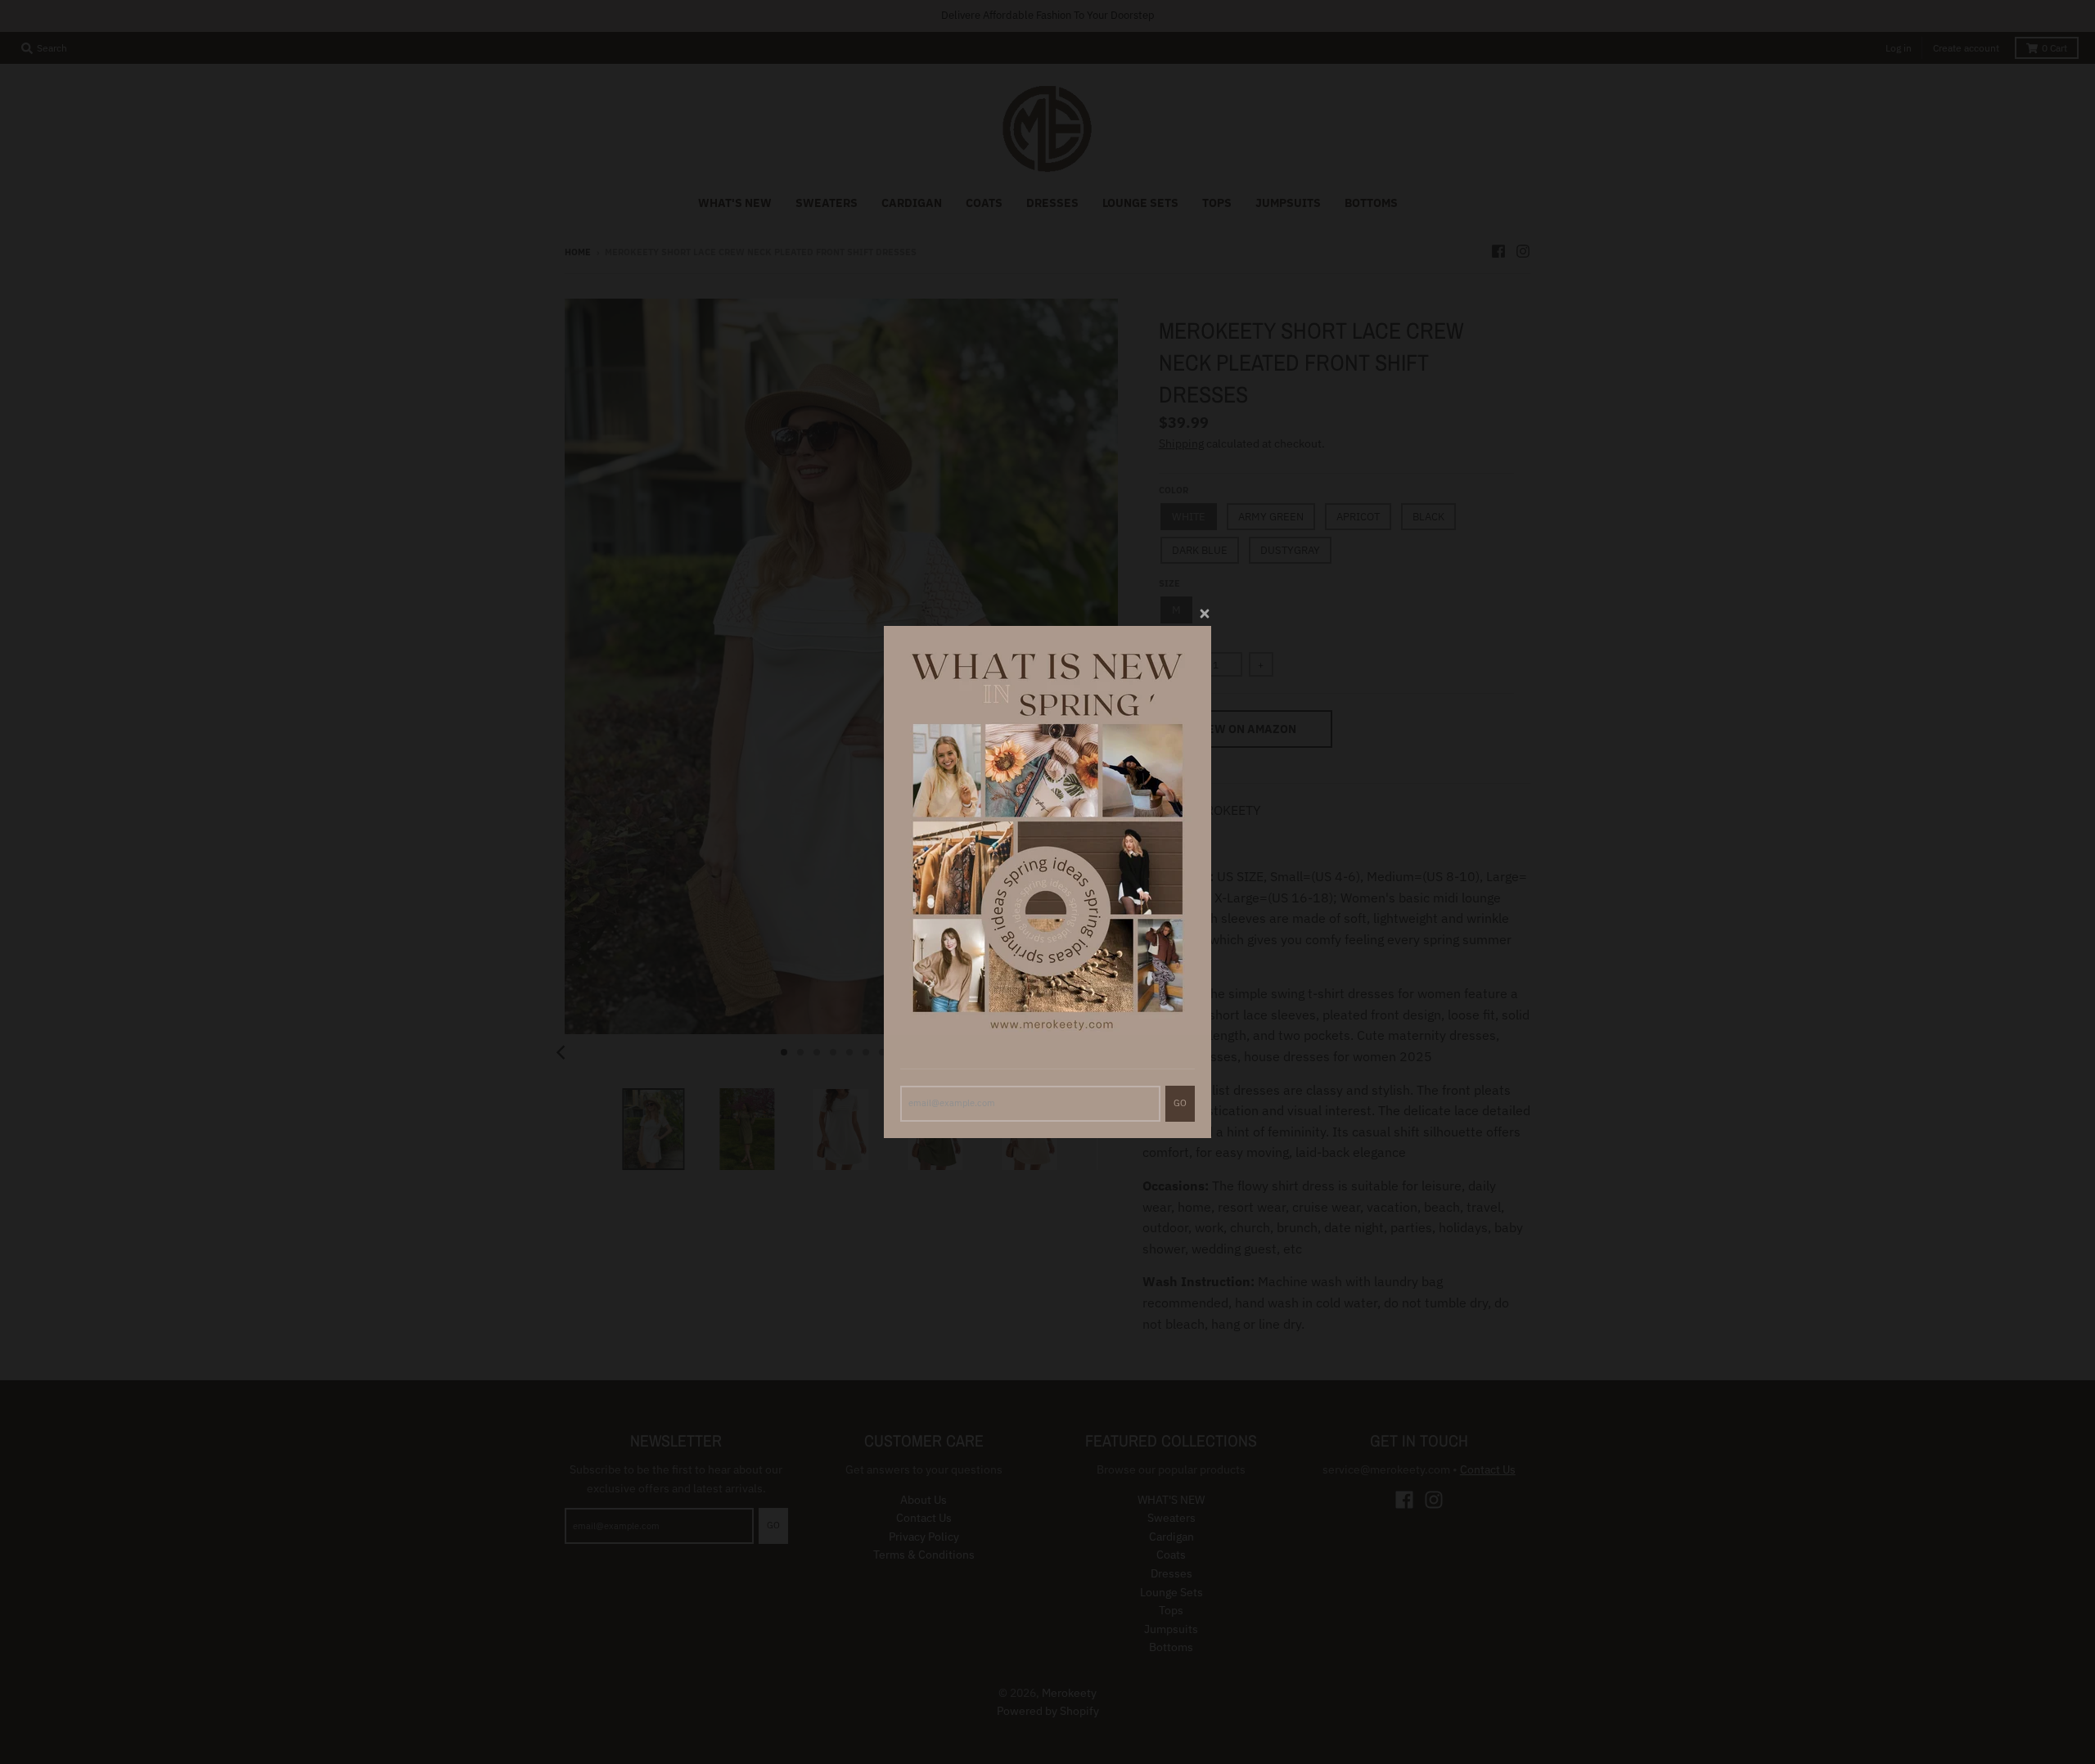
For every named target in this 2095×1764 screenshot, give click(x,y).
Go (1180, 1103)
